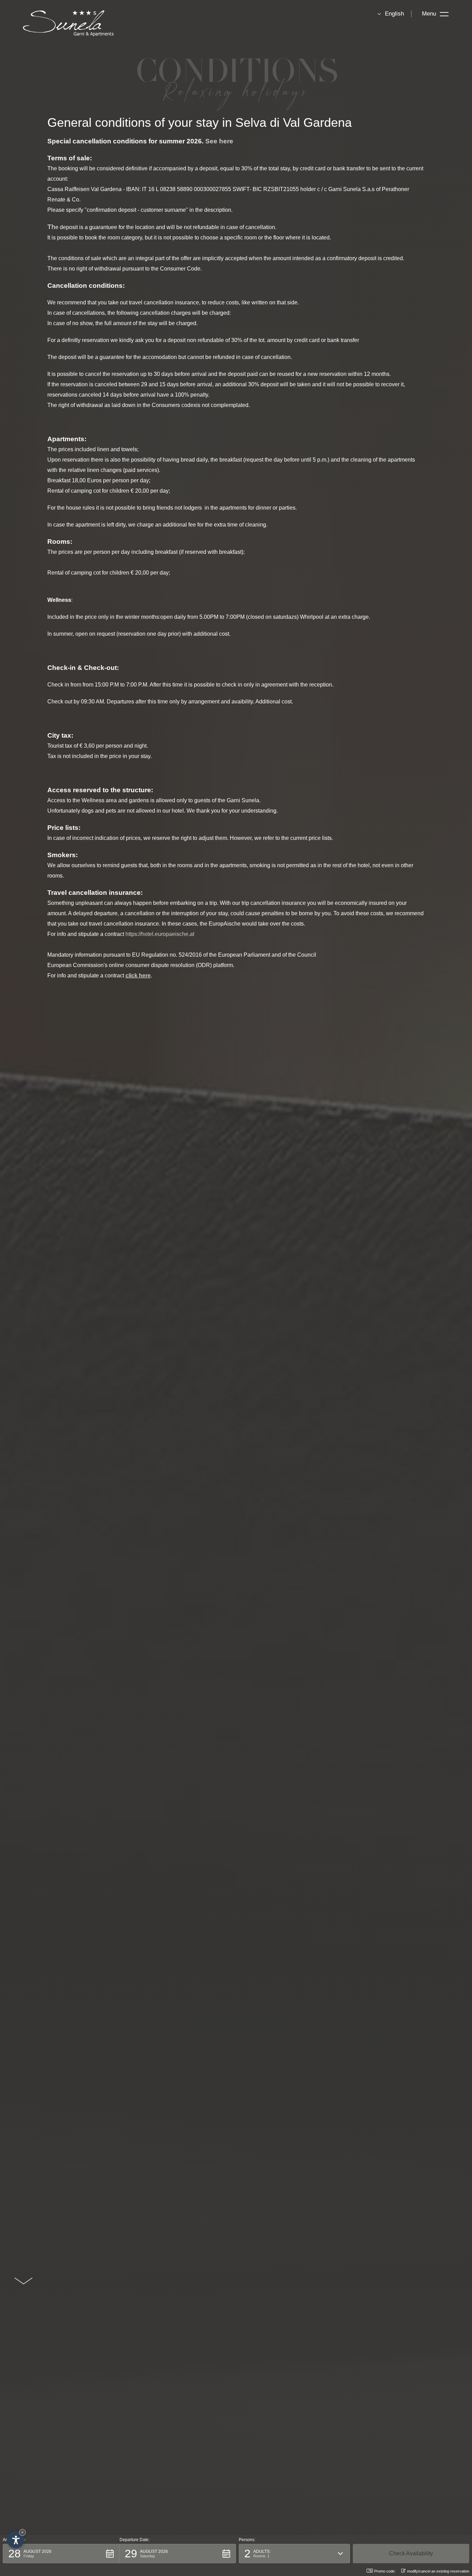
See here (219, 141)
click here (138, 976)
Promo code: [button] (385, 2571)
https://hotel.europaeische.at (160, 934)
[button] (61, 2554)
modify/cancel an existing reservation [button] (438, 2571)
